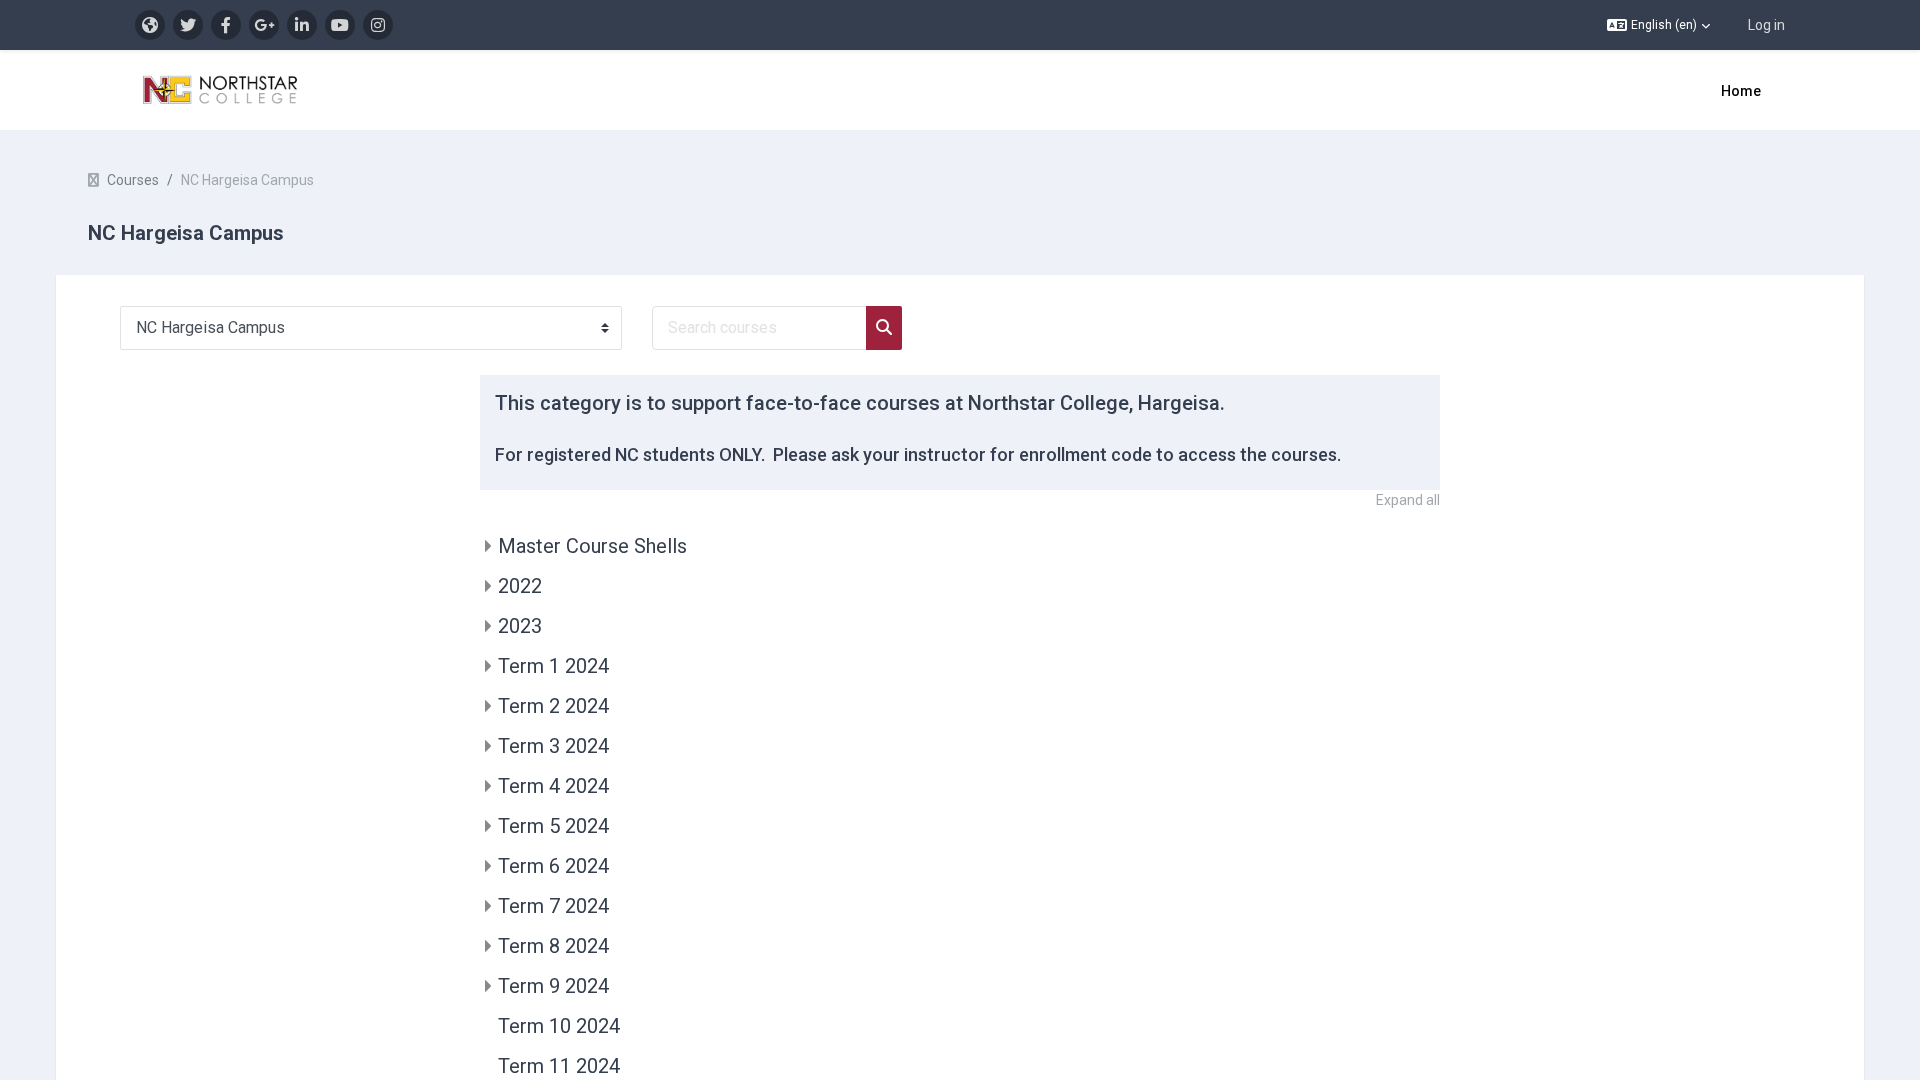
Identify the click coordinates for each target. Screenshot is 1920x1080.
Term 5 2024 (553, 826)
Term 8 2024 (553, 946)
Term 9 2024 (553, 986)
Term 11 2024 (559, 1066)
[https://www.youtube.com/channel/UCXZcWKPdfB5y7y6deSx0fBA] (340, 25)
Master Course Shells (592, 546)
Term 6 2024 (553, 866)
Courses (133, 180)
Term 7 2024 (553, 906)
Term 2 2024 (553, 706)
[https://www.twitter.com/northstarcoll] (188, 25)
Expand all (1408, 500)
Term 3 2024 (553, 746)
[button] (1658, 25)
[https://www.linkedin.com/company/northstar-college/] (302, 25)
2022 (520, 586)
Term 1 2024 (553, 666)
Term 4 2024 (553, 786)
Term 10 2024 (559, 1026)
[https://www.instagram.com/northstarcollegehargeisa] (378, 25)
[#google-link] (264, 25)
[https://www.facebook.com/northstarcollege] (226, 25)
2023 (520, 626)
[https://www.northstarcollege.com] (150, 25)
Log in (1766, 25)
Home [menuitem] (1741, 91)
